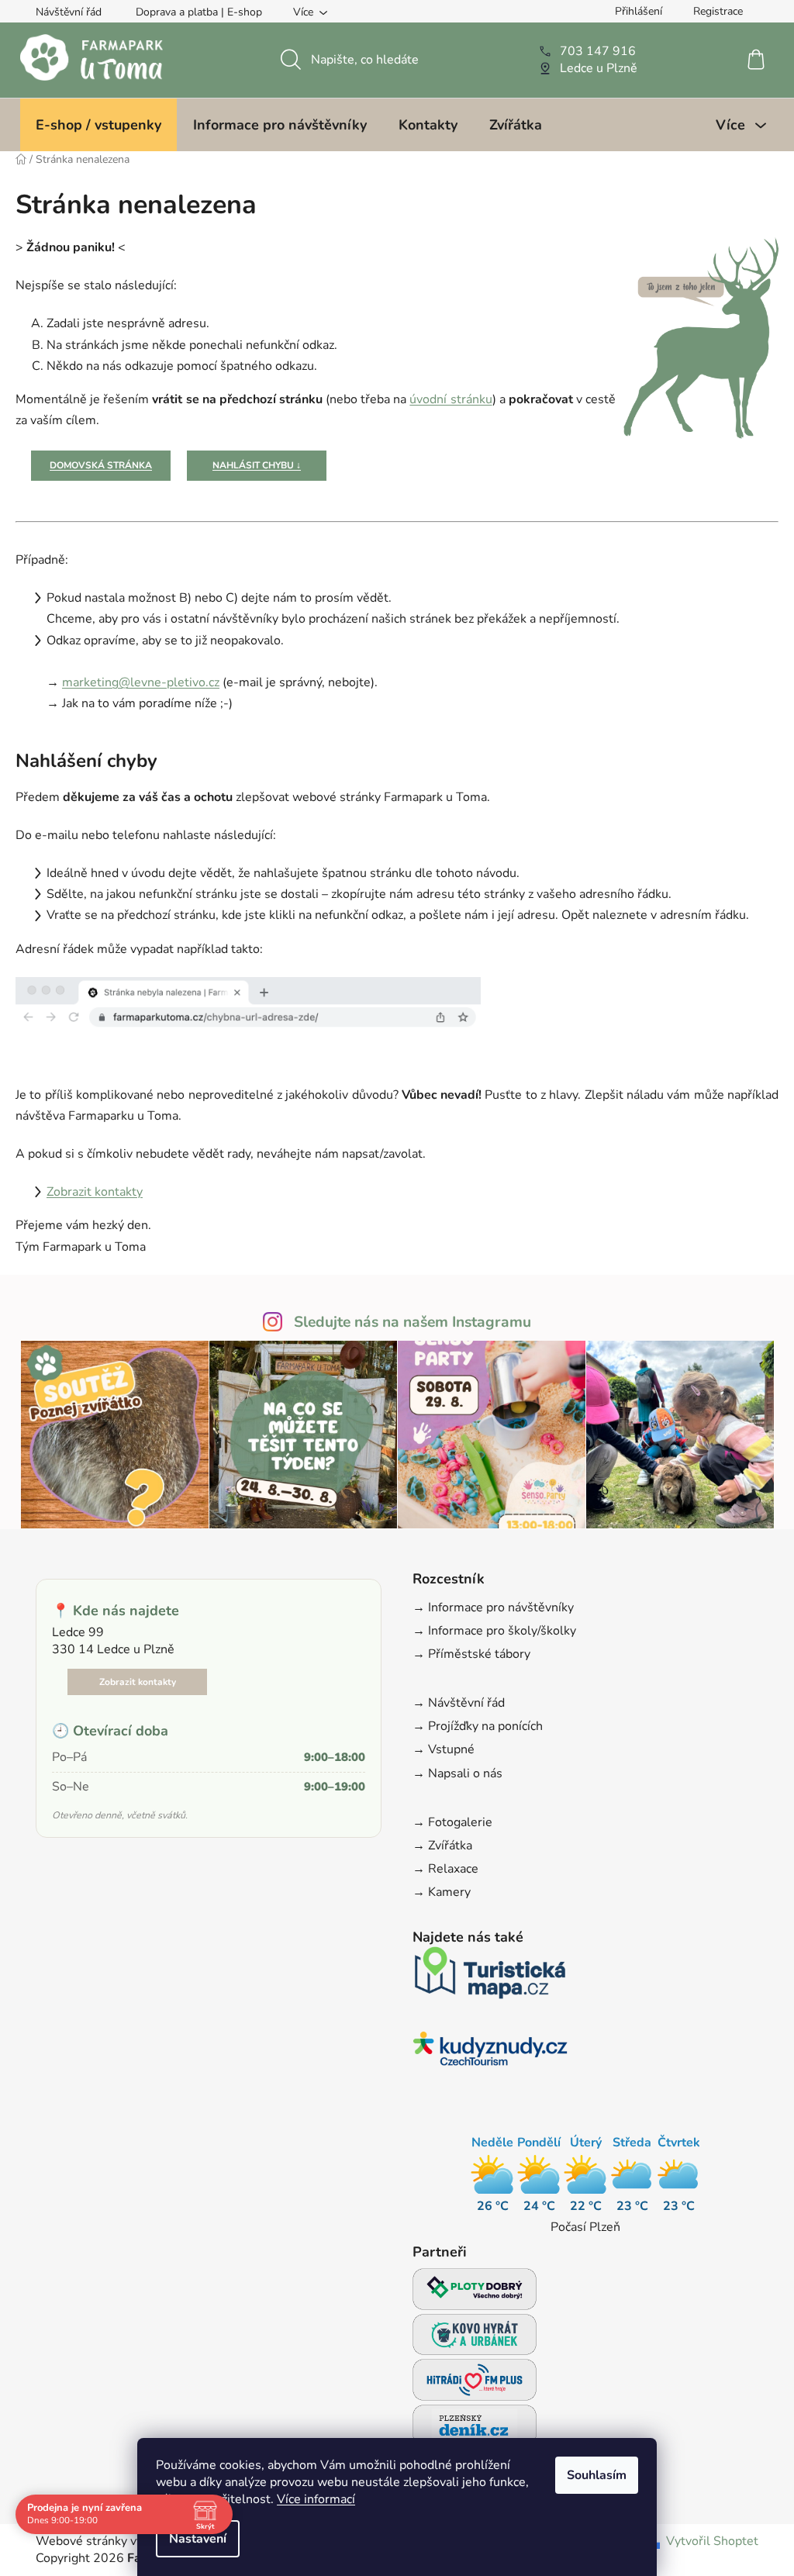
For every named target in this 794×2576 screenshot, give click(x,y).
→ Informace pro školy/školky (494, 1631)
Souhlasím (597, 2475)
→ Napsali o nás (457, 1773)
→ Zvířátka (442, 1846)
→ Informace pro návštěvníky (493, 1607)
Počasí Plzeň (585, 2227)
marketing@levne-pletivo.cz (141, 682)
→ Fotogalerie (452, 1822)
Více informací (316, 2499)
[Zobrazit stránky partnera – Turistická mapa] (490, 1977)
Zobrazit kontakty (95, 1192)
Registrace (718, 11)
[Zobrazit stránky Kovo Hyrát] (475, 2339)
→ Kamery (442, 1892)
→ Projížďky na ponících (478, 1726)
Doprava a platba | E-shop (199, 12)
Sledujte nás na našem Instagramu (413, 1322)
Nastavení (198, 2539)
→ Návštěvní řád (459, 1703)
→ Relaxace (445, 1869)
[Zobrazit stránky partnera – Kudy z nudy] (490, 2053)
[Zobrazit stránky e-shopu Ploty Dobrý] (475, 2289)
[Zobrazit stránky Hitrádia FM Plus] (475, 2384)
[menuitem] (98, 125)
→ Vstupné (444, 1749)
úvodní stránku (451, 399)
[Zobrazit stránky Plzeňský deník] (475, 2430)
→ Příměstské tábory (471, 1654)
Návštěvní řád (69, 12)
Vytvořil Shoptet (712, 2541)
